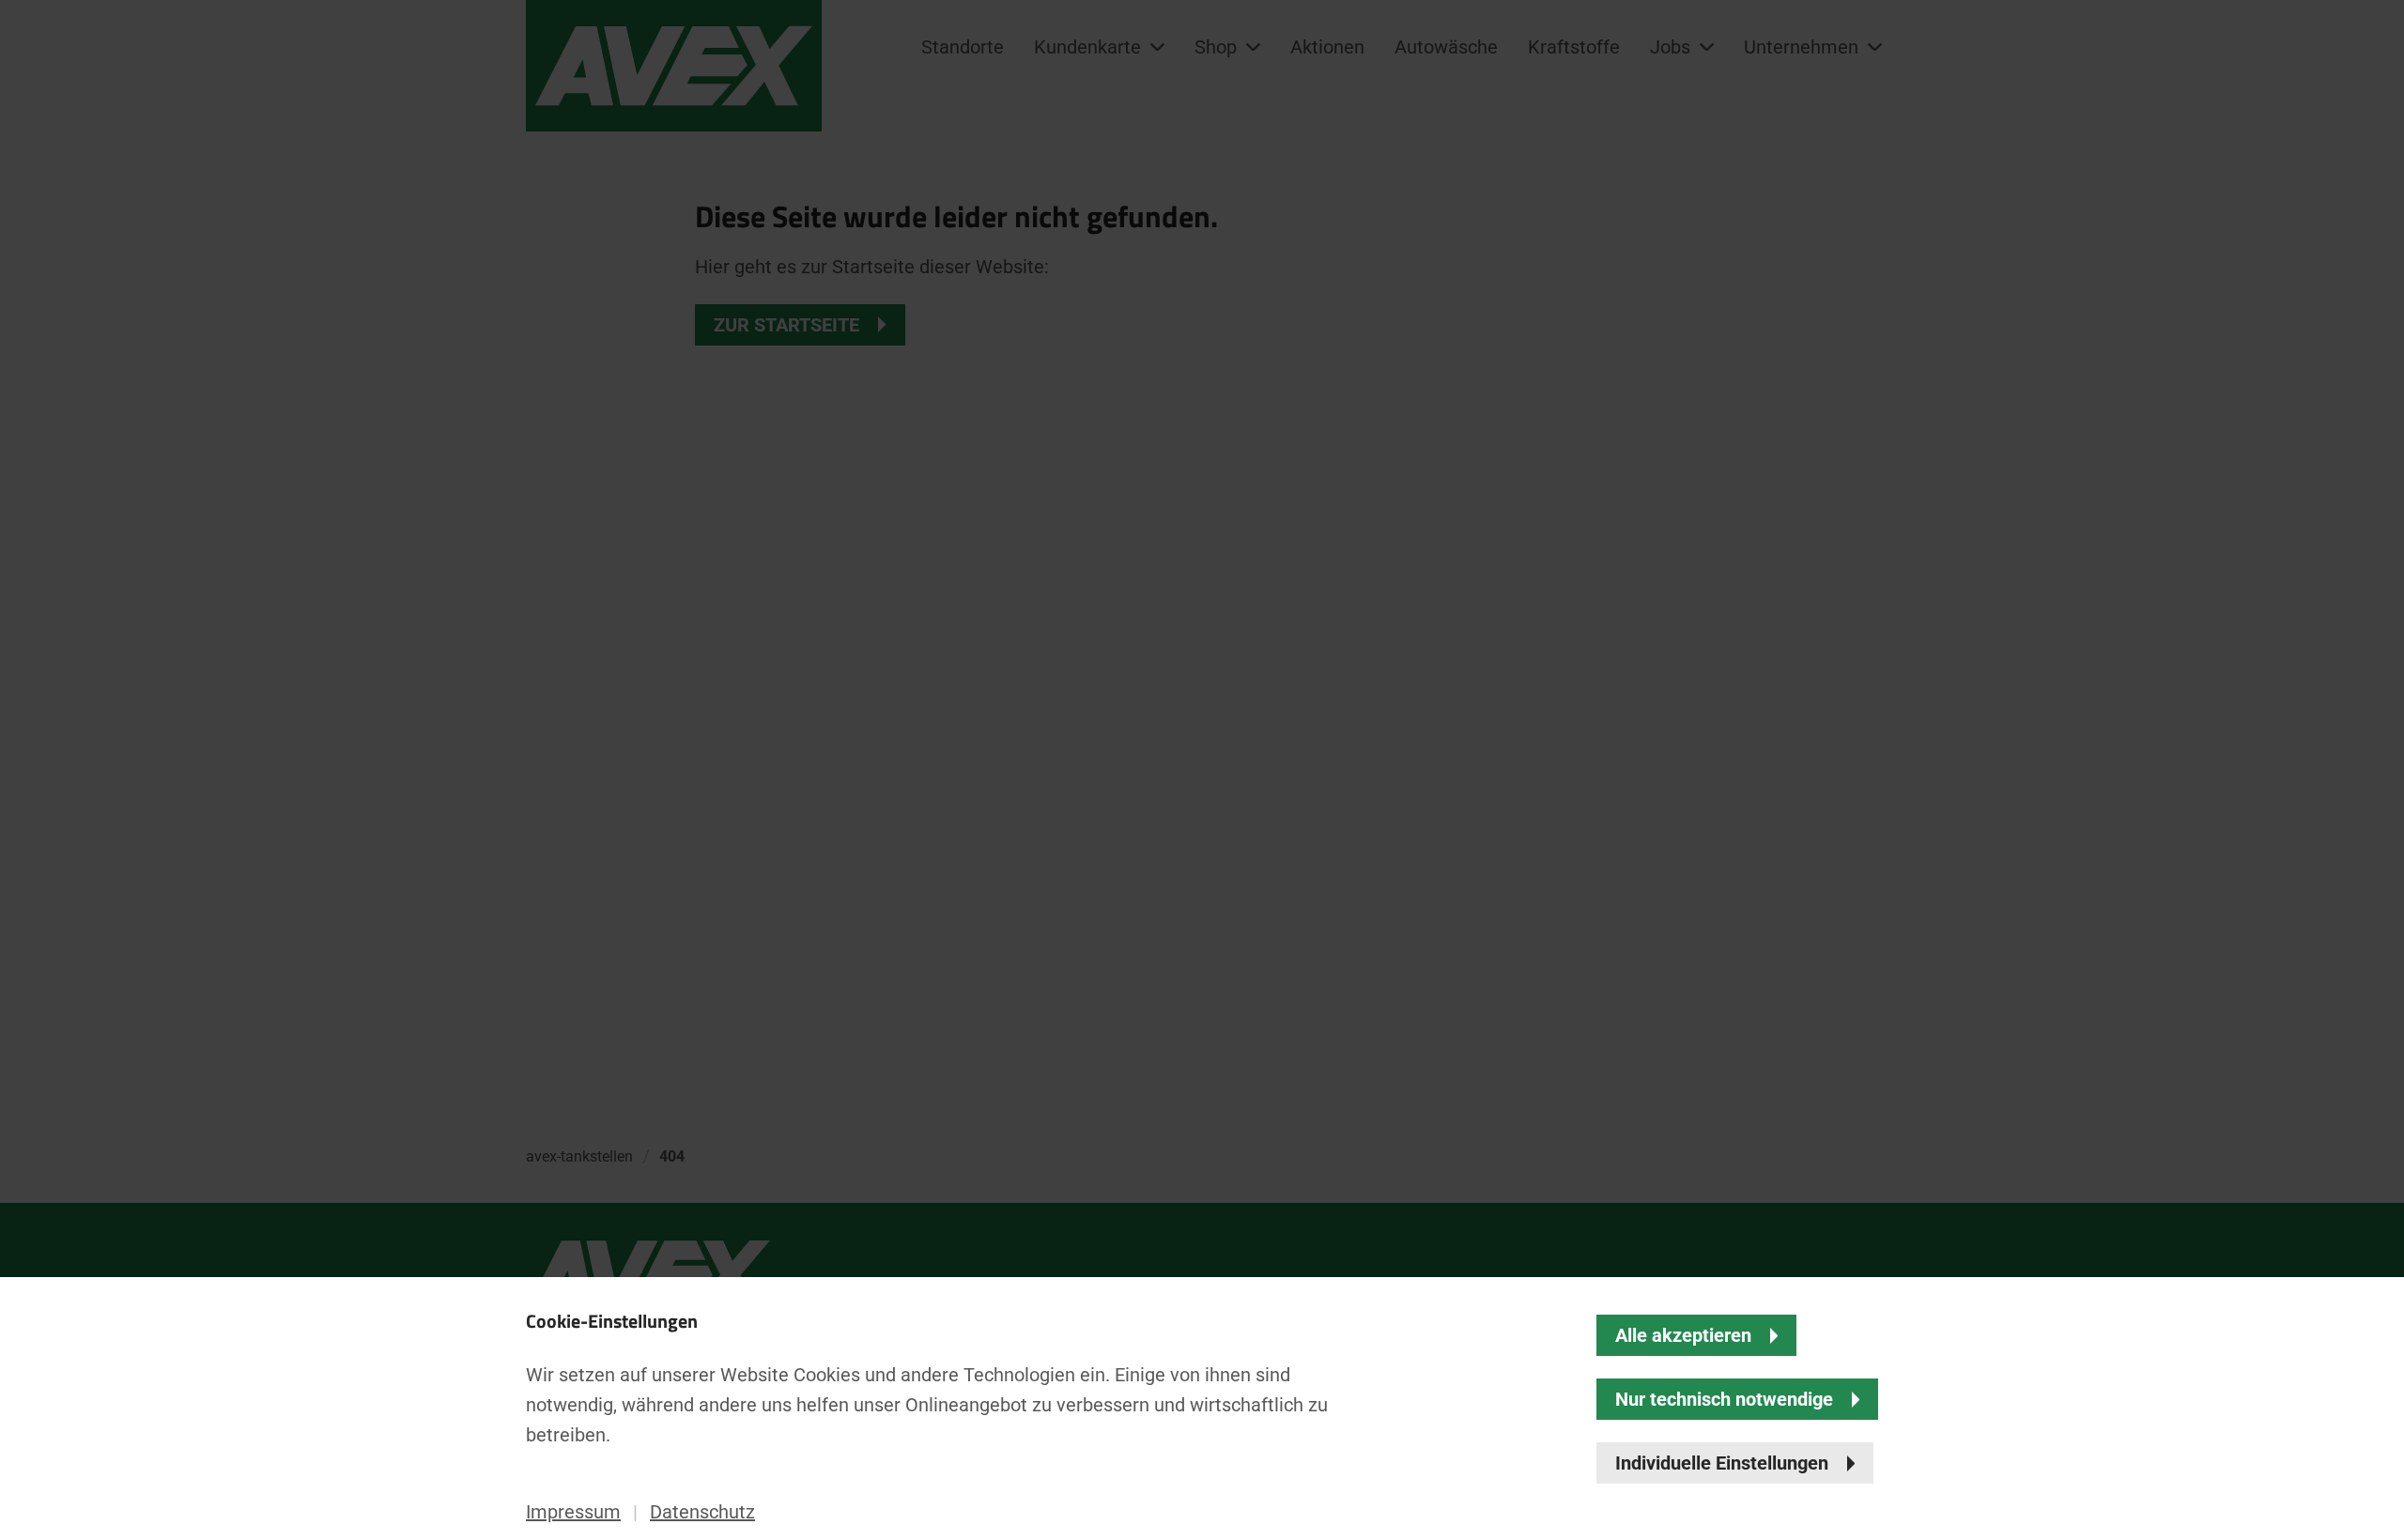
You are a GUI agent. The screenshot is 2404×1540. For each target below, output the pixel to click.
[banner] (1202, 770)
